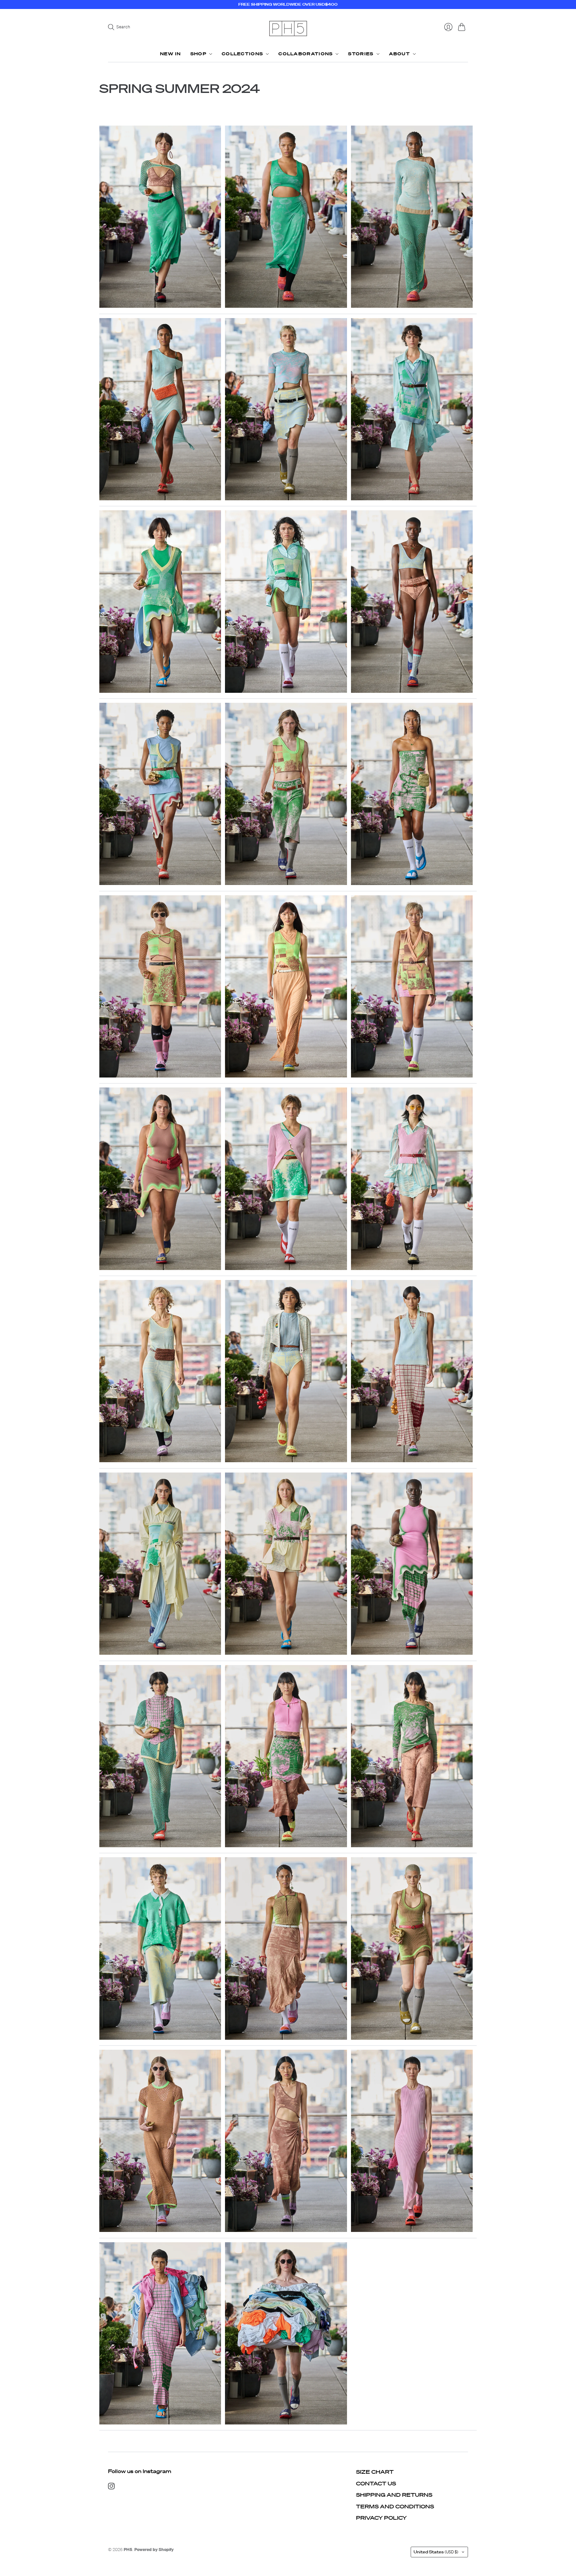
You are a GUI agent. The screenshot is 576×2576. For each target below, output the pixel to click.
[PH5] (288, 28)
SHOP (198, 54)
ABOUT (400, 54)
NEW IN (170, 54)
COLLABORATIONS (305, 54)
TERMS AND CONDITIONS (395, 2506)
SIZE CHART (375, 2472)
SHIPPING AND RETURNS (394, 2495)
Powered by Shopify (154, 2550)
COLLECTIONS (242, 54)
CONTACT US (376, 2483)
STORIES (361, 54)
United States (436, 2552)
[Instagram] (111, 2487)
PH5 (128, 2550)
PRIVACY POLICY (381, 2518)
